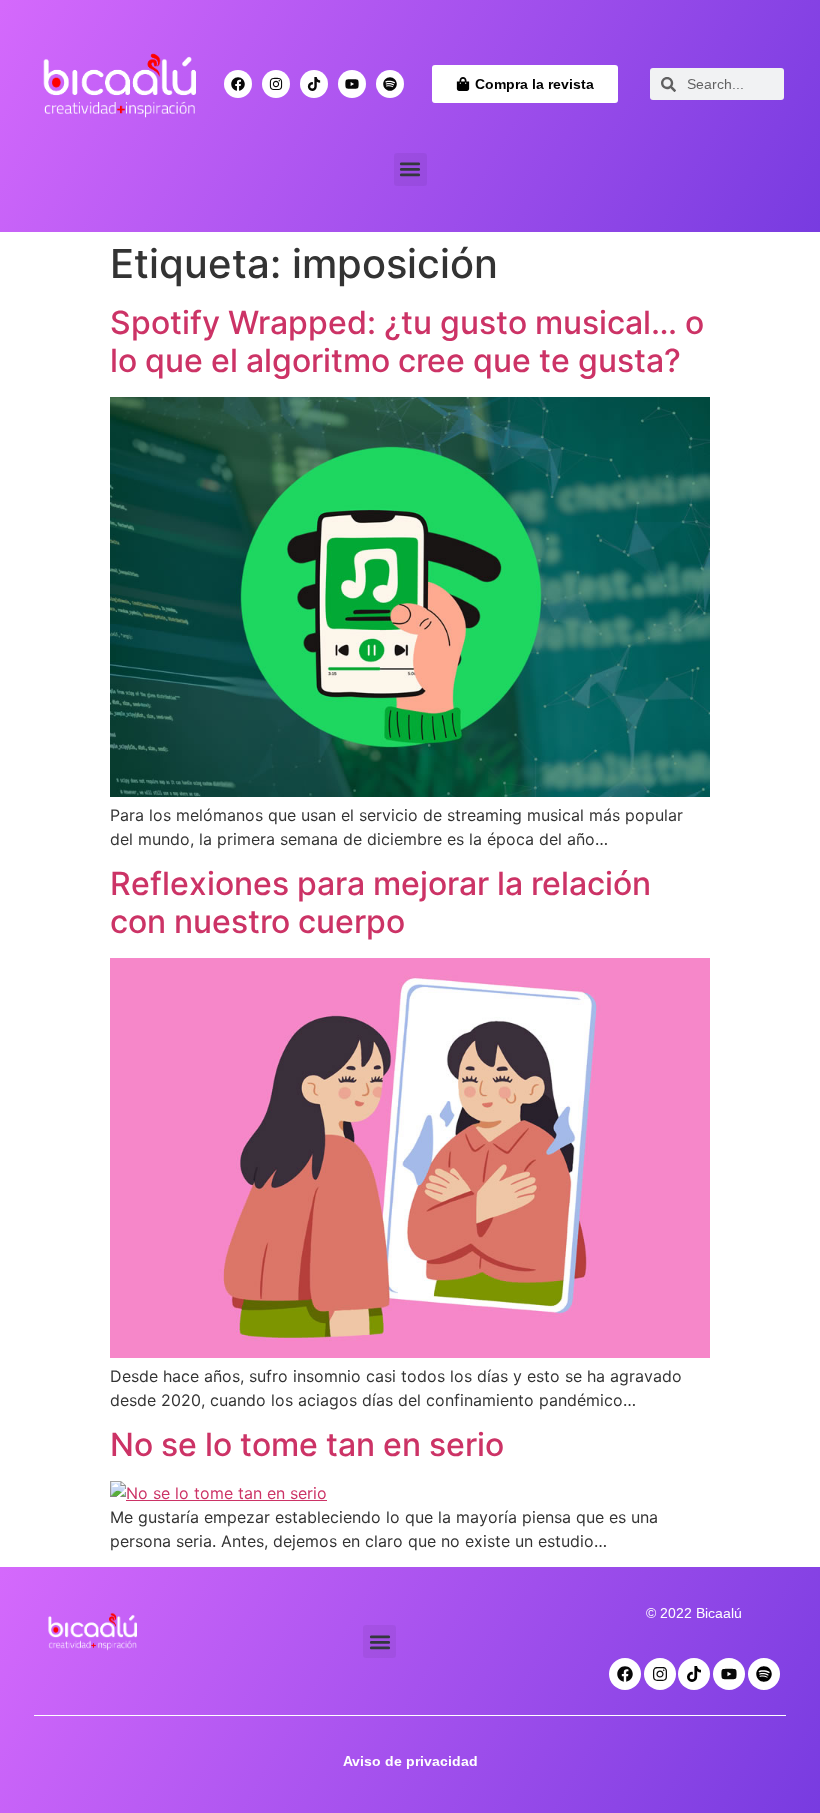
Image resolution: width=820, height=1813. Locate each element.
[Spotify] (390, 84)
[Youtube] (352, 84)
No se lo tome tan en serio (307, 1444)
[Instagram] (276, 84)
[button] (410, 169)
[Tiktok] (314, 84)
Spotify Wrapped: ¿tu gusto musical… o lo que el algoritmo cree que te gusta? (407, 341)
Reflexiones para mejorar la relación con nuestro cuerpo (380, 902)
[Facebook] (238, 84)
